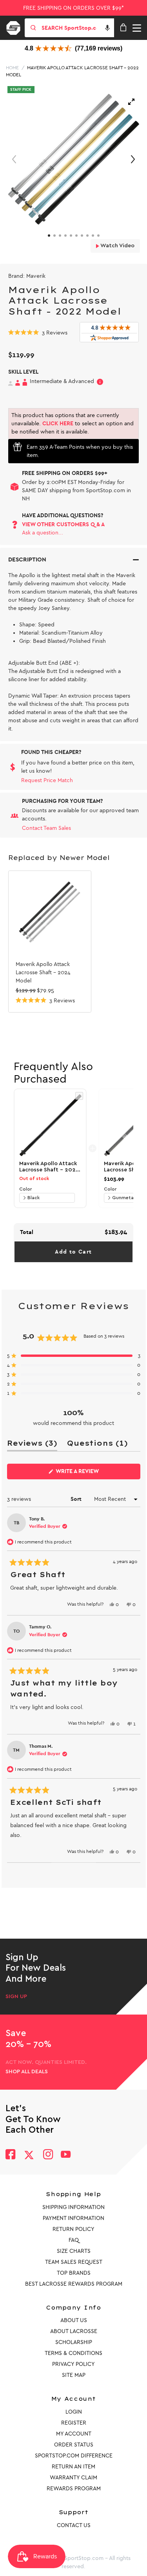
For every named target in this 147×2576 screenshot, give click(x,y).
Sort (77, 1499)
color (25, 1189)
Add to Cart (73, 1252)
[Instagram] (48, 2155)
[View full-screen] (131, 102)
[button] (107, 28)
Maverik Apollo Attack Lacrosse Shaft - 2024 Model (43, 972)
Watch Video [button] (117, 246)
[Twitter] (29, 2155)
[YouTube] (66, 2155)
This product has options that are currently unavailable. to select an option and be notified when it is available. (73, 424)
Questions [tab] (97, 1445)
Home (12, 68)
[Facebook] (10, 2155)
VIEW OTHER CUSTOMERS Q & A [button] (63, 524)
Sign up (16, 1997)
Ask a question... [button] (43, 533)
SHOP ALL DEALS (27, 2072)
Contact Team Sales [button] (46, 828)
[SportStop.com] (16, 27)
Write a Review (90, 1473)
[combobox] (77, 28)
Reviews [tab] (32, 1445)
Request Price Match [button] (47, 780)
